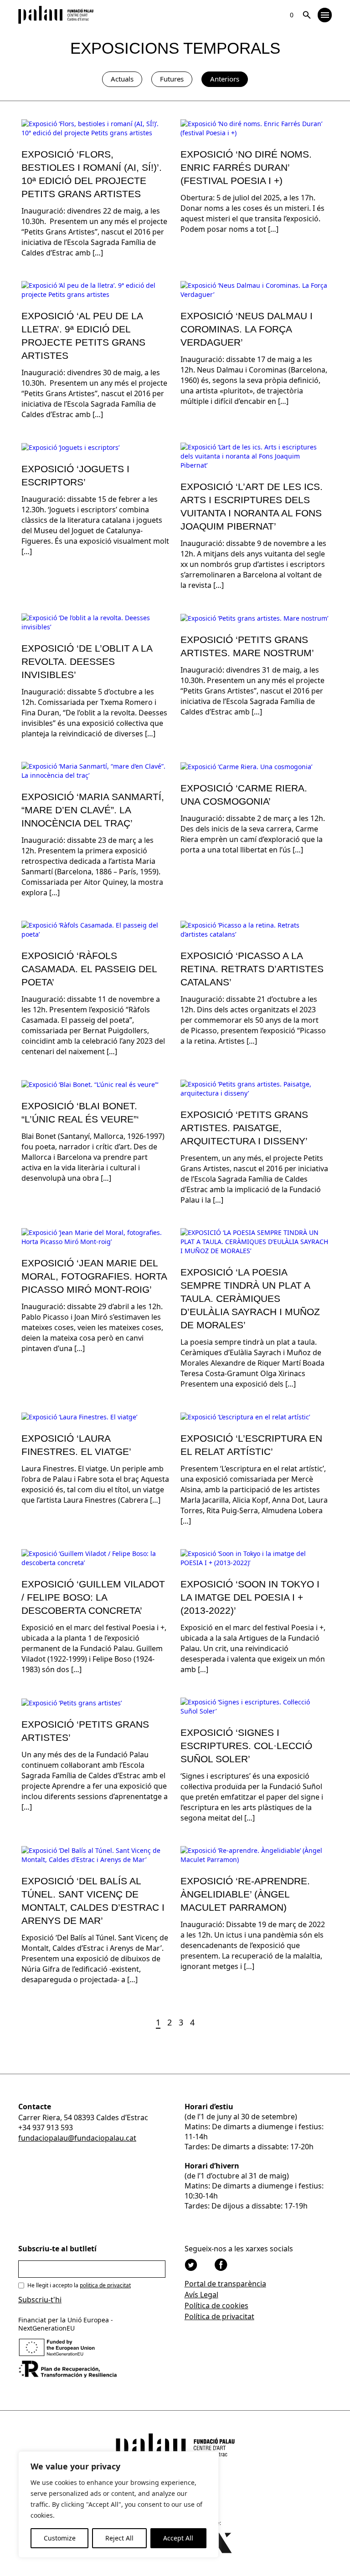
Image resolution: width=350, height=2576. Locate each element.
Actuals (122, 79)
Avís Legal (201, 2295)
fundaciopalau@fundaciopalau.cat (77, 2138)
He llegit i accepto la (79, 2285)
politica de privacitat (105, 2285)
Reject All (119, 2538)
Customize (60, 2538)
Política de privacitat (219, 2316)
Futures (172, 79)
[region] (118, 2505)
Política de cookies (216, 2306)
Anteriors (225, 79)
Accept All (178, 2538)
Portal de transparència (225, 2284)
